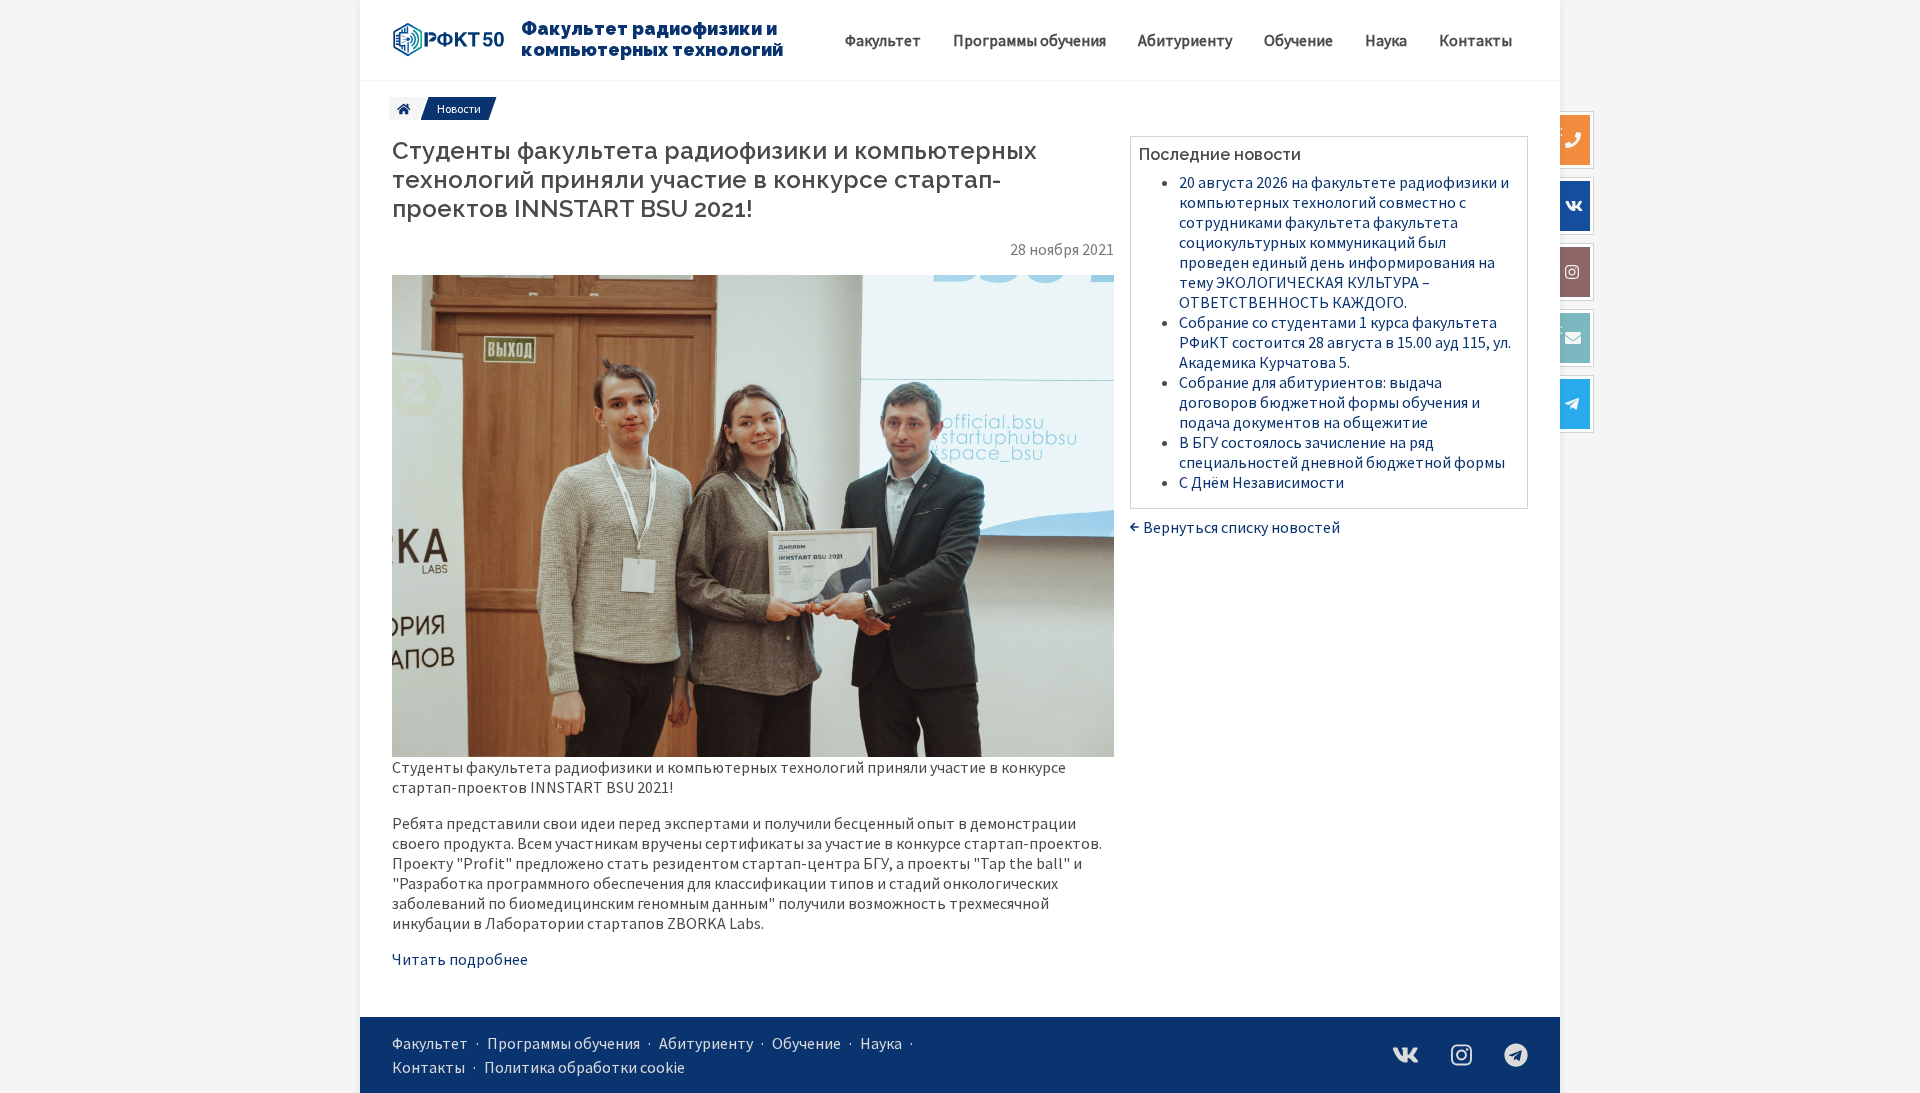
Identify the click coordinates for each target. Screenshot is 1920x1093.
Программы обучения (563, 1043)
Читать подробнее (460, 959)
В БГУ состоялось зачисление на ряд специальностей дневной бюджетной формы (1342, 452)
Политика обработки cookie (584, 1067)
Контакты (428, 1067)
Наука (881, 1043)
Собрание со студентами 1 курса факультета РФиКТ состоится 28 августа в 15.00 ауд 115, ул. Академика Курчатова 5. (1345, 342)
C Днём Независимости (1261, 482)
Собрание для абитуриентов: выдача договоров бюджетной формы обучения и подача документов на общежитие (1329, 402)
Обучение (806, 1043)
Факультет (430, 1043)
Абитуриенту (706, 1043)
